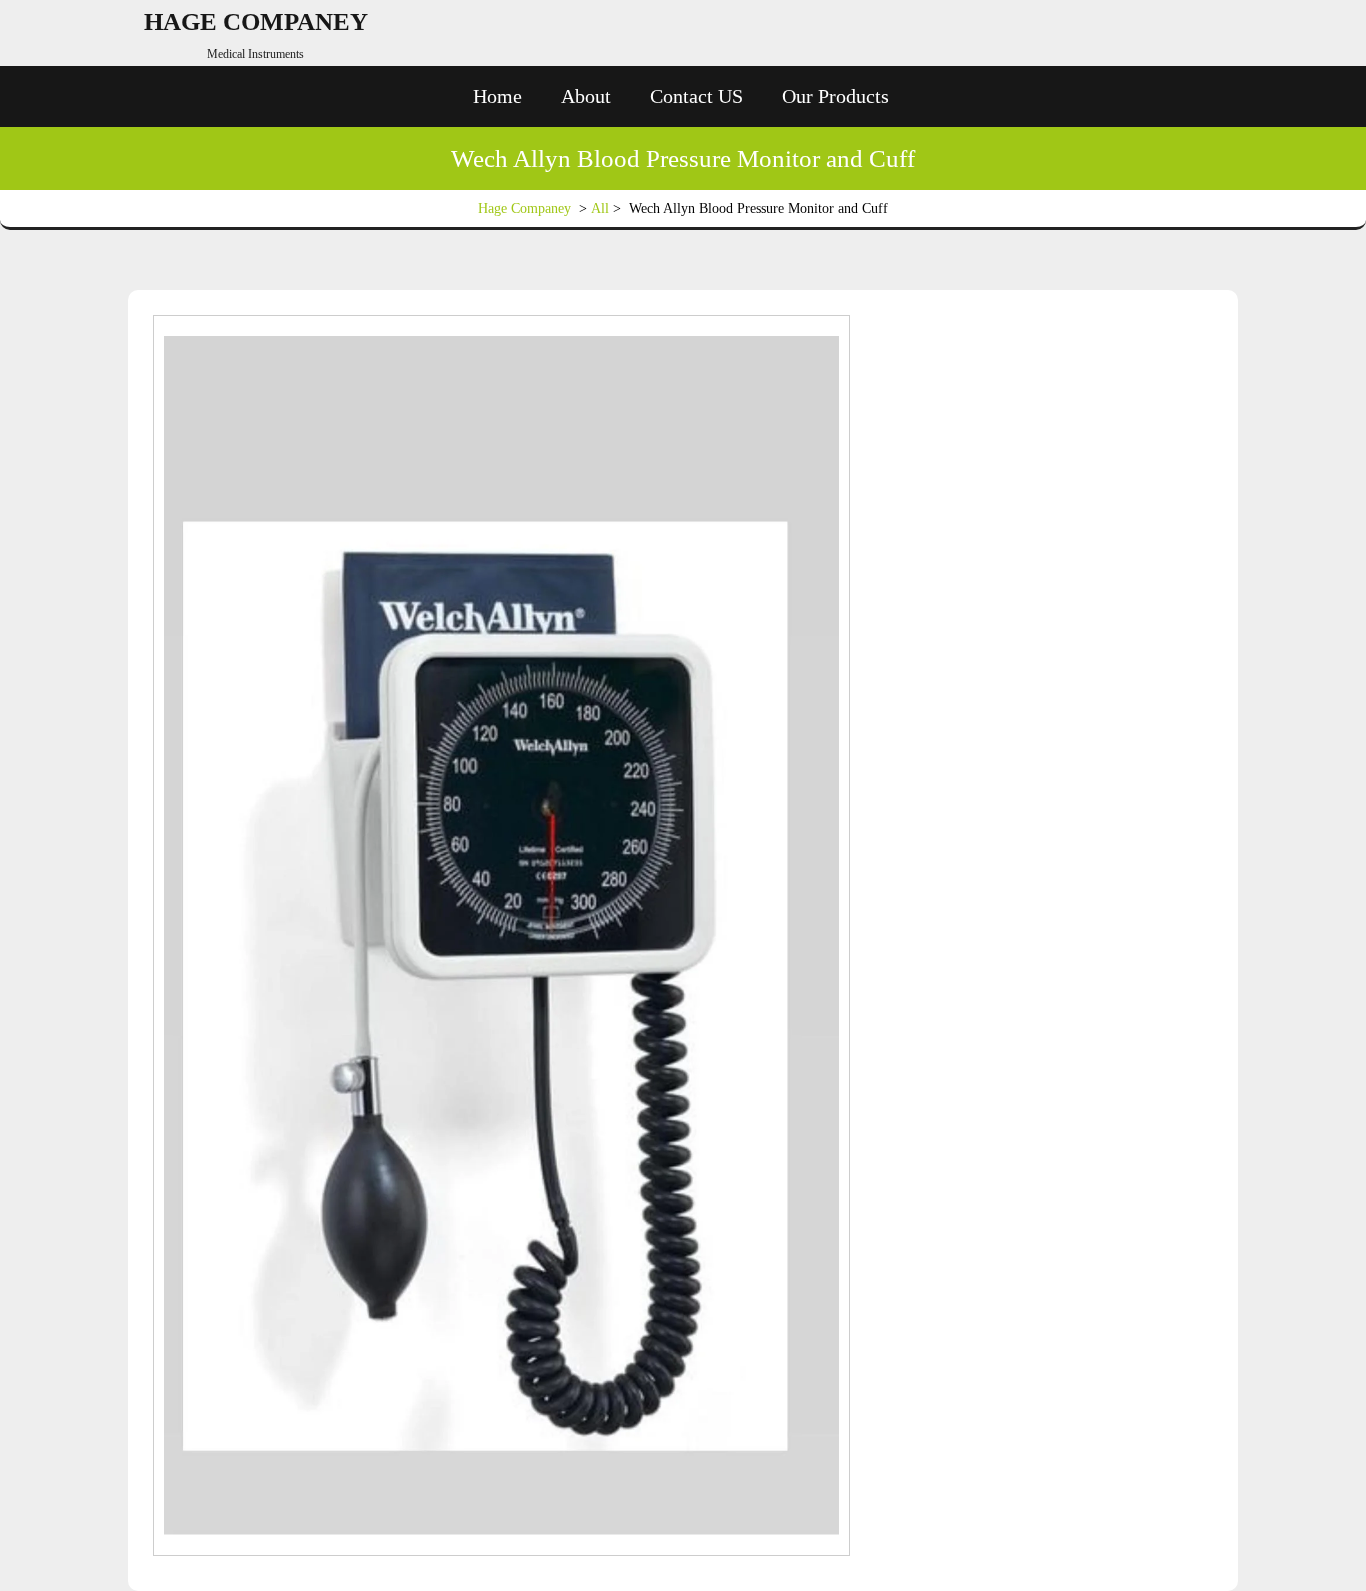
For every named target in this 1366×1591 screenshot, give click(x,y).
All (600, 208)
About (586, 96)
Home (497, 96)
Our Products (835, 96)
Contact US (696, 96)
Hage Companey (256, 21)
